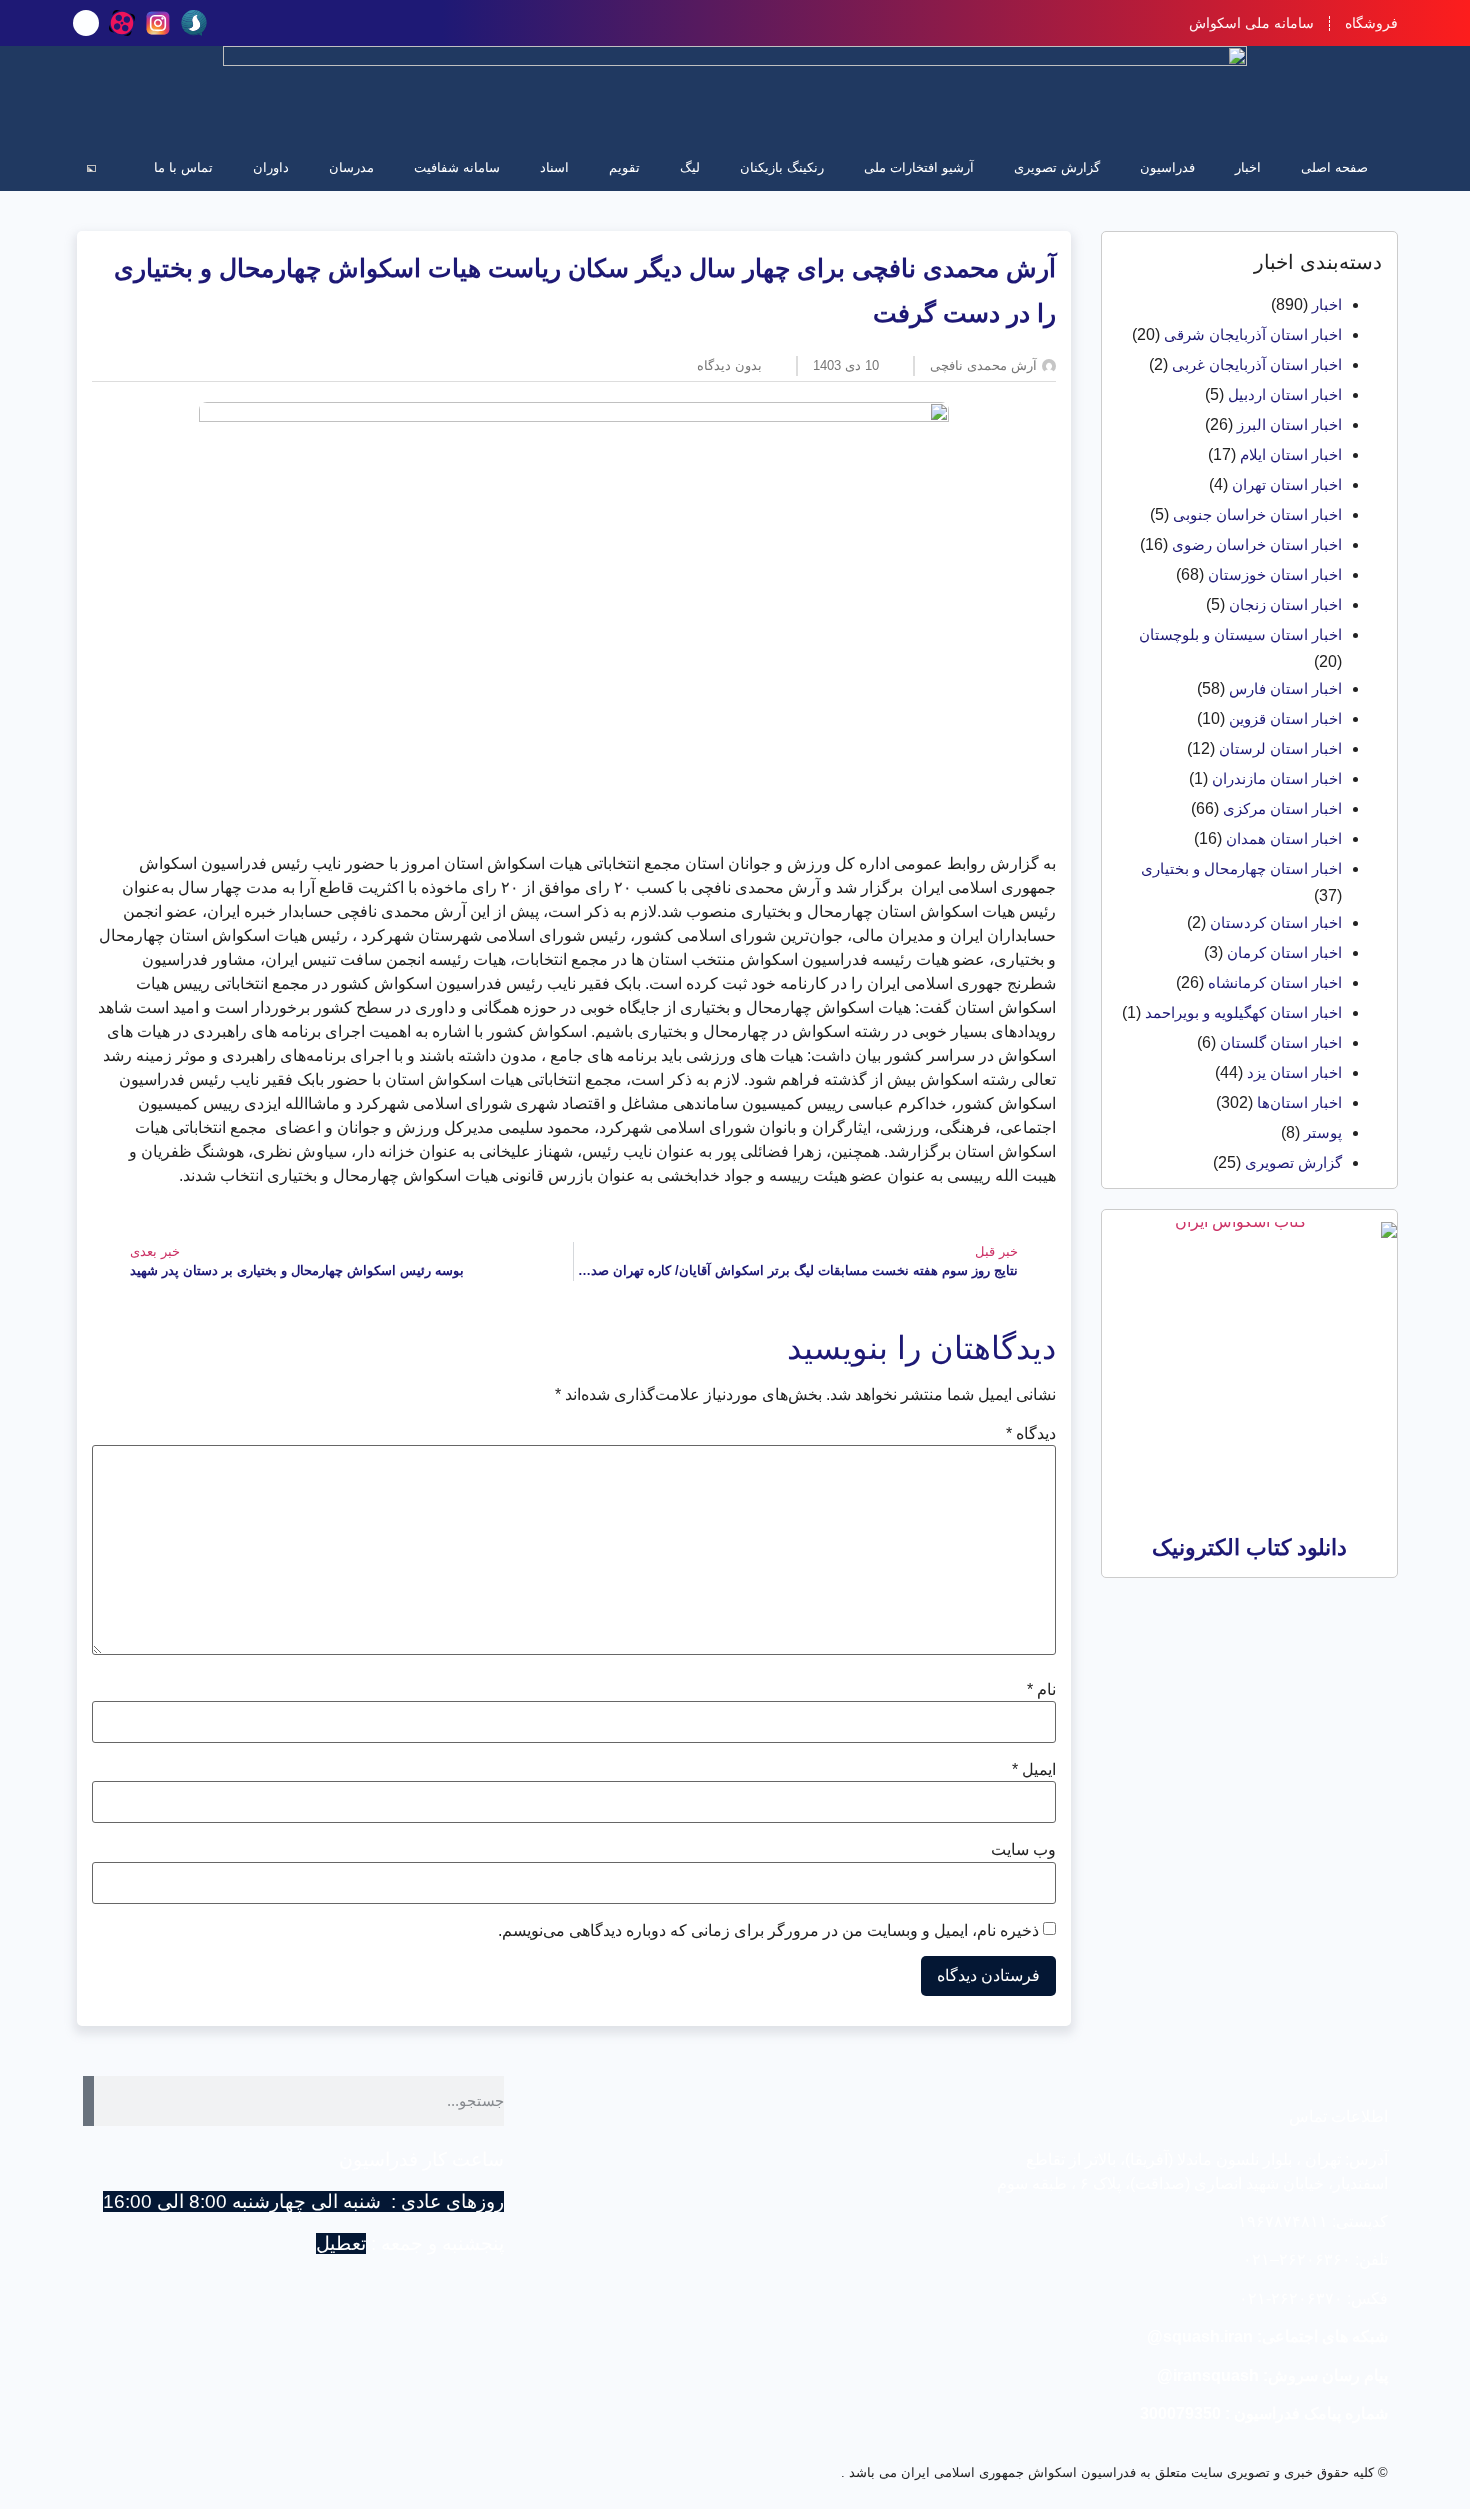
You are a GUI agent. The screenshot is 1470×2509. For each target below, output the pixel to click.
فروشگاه (1371, 23)
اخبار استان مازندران (1277, 778)
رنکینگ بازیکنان (782, 167)
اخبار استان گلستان (1281, 1042)
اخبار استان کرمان (1284, 952)
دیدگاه (1031, 1434)
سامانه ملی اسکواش (1251, 23)
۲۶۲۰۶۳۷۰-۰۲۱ (1291, 2298)
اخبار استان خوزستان (1275, 574)
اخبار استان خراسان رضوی (1257, 544)
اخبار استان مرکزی (1282, 808)
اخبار (1248, 167)
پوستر (1323, 1132)
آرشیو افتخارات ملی (919, 167)
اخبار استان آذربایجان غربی (1257, 364)
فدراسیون (1167, 167)
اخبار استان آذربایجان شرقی (1253, 334)
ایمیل (1034, 1770)
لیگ (690, 167)
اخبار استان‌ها (1299, 1102)
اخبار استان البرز (1289, 424)
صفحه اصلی (1334, 167)
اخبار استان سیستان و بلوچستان (1240, 634)
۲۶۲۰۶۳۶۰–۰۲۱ (1297, 2259)
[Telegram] (86, 23)
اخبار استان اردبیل (1285, 394)
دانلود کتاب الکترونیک (1249, 1547)
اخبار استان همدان (1284, 838)
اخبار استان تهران (1287, 484)
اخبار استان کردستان (1276, 922)
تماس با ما (183, 167)
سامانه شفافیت (457, 167)
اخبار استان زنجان (1285, 604)
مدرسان (351, 167)
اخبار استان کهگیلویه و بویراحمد (1243, 1012)
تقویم (624, 167)
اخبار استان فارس (1285, 688)
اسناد (554, 167)
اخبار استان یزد (1294, 1072)
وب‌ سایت (1023, 1850)
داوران (271, 167)
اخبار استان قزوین (1285, 718)
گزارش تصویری (1057, 167)
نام (1041, 1690)
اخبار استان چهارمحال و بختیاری (1241, 868)
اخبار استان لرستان (1280, 748)
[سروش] (194, 23)
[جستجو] (89, 2101)
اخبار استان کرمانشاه (1275, 982)
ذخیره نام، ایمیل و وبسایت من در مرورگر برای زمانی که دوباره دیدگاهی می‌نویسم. (768, 1931)
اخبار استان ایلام (1291, 454)
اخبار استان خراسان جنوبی (1257, 514)
